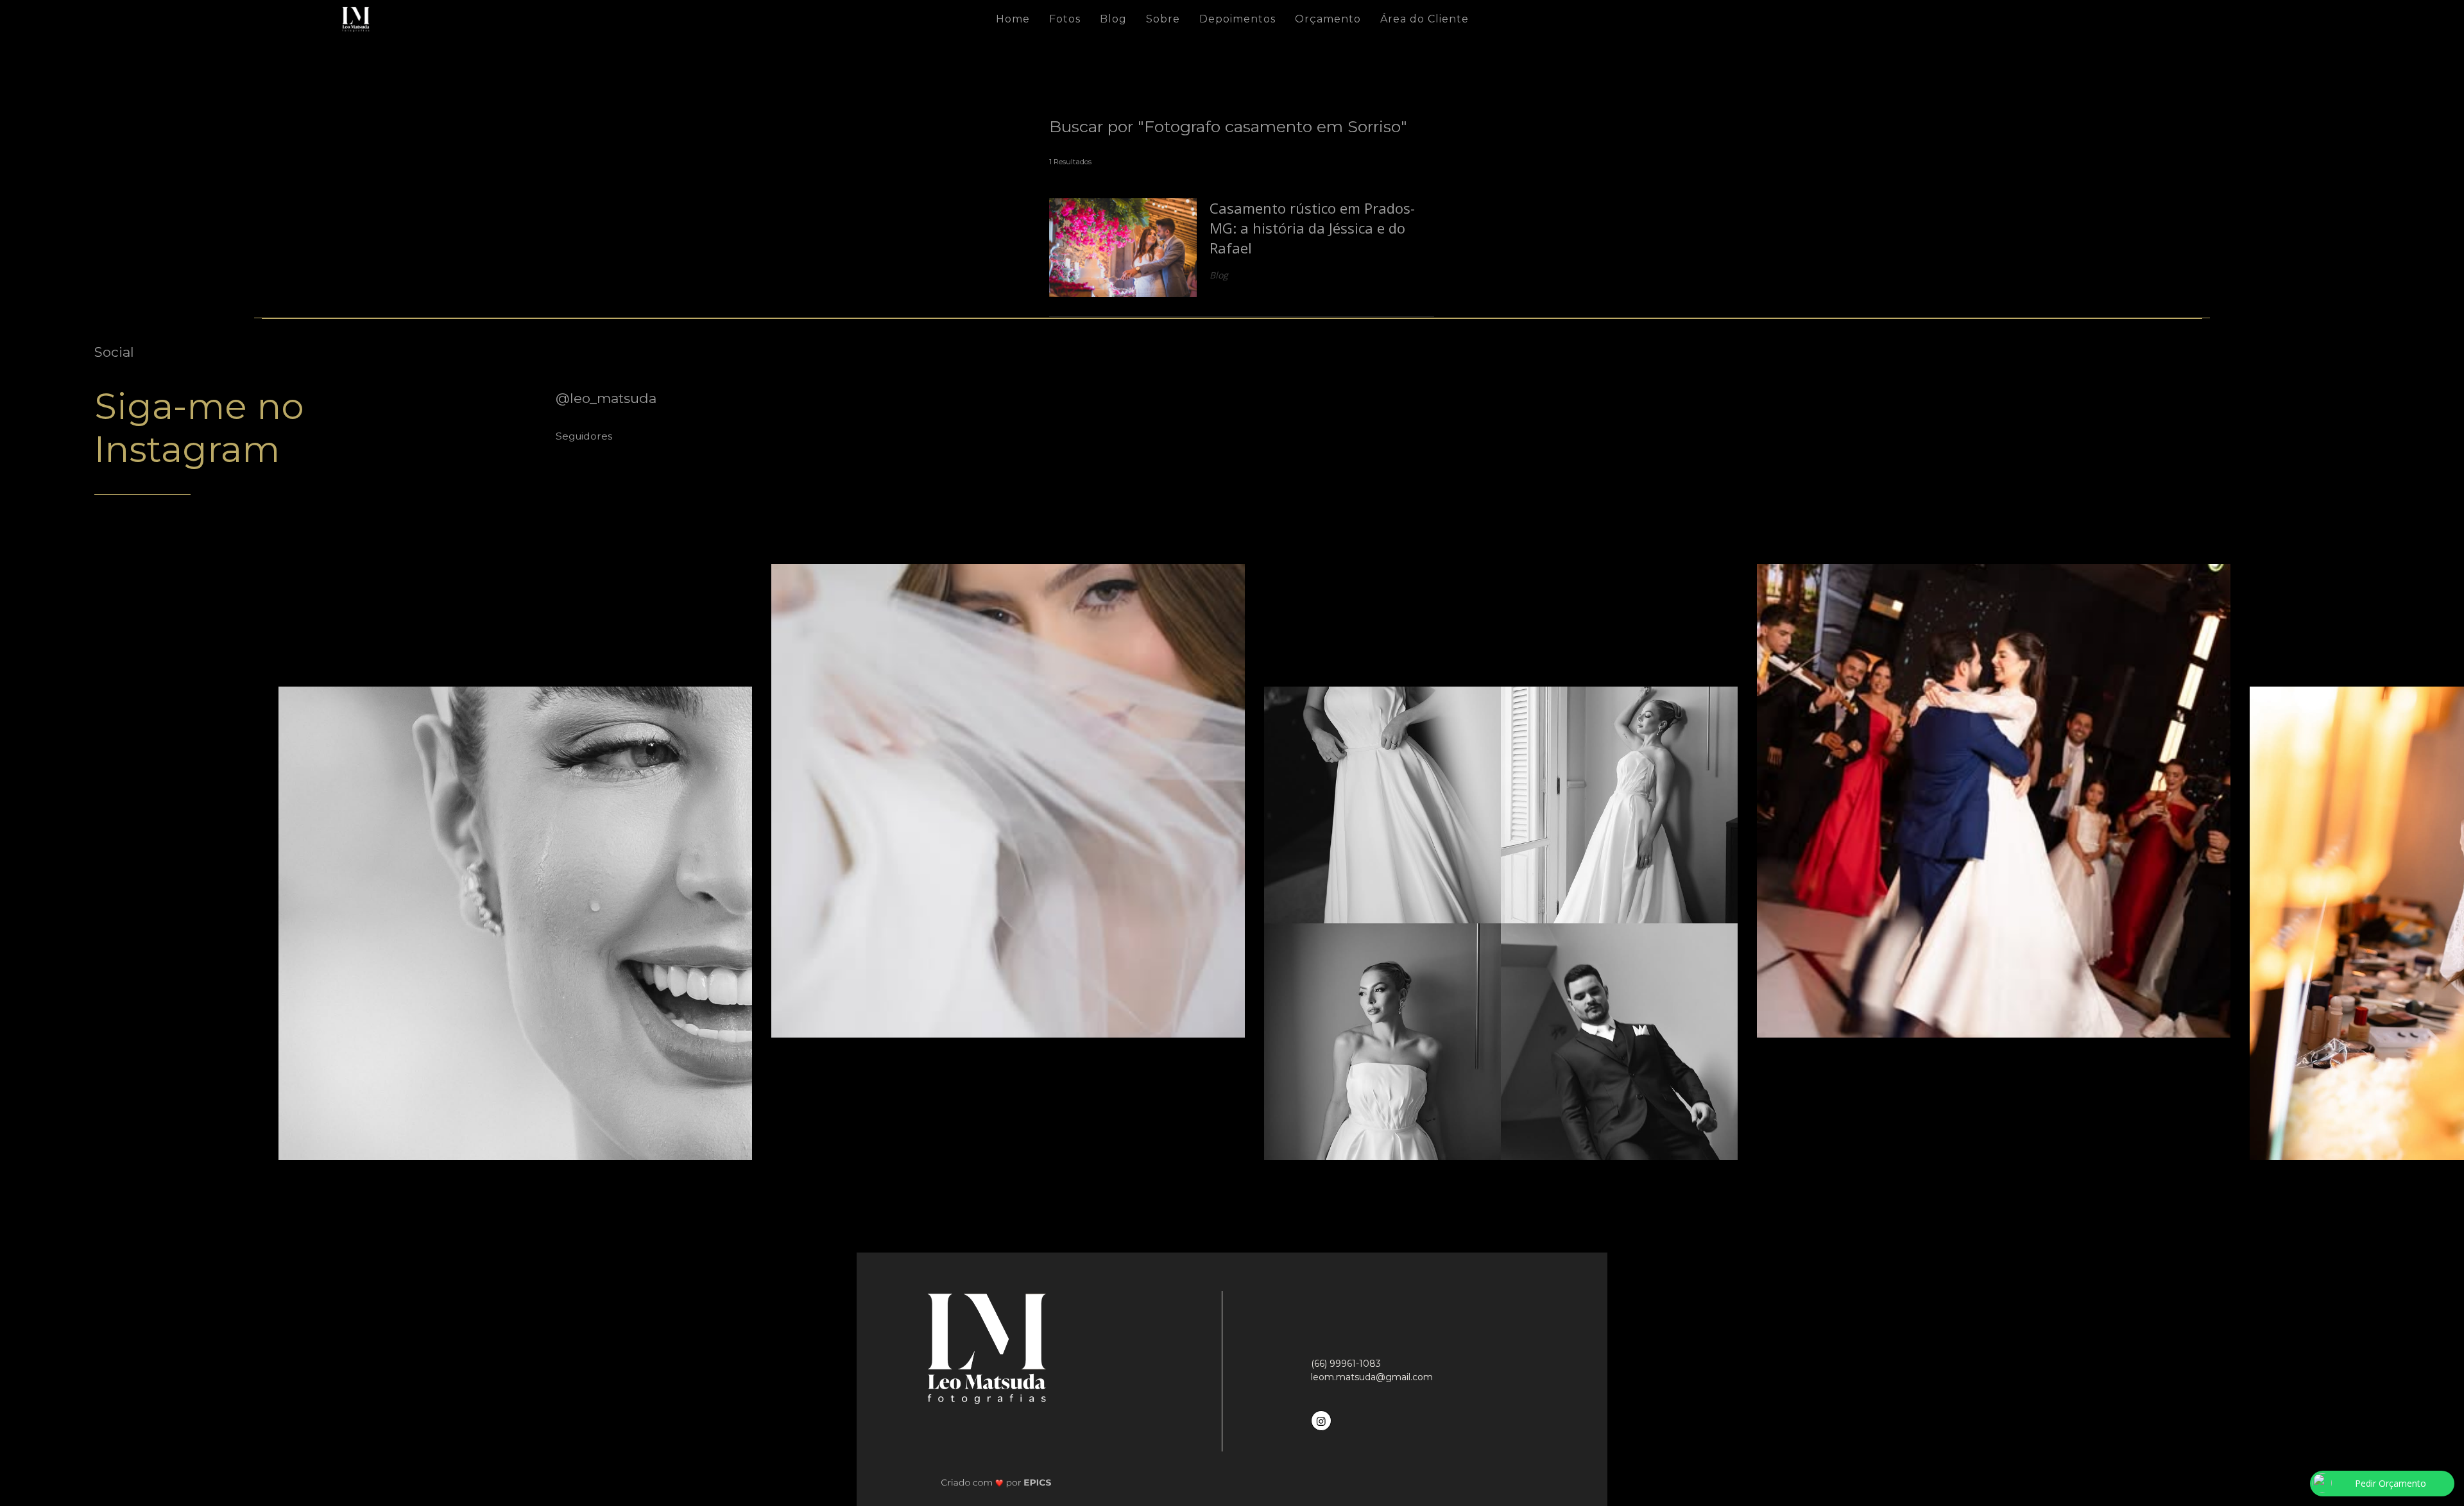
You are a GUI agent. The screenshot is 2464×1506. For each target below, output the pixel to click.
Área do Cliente (1425, 19)
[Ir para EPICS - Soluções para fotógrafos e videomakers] (996, 1483)
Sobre (1163, 19)
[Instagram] (1322, 1419)
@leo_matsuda (606, 398)
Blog (1113, 19)
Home (1013, 19)
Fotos (1065, 19)
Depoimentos (1237, 19)
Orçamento (1328, 19)
